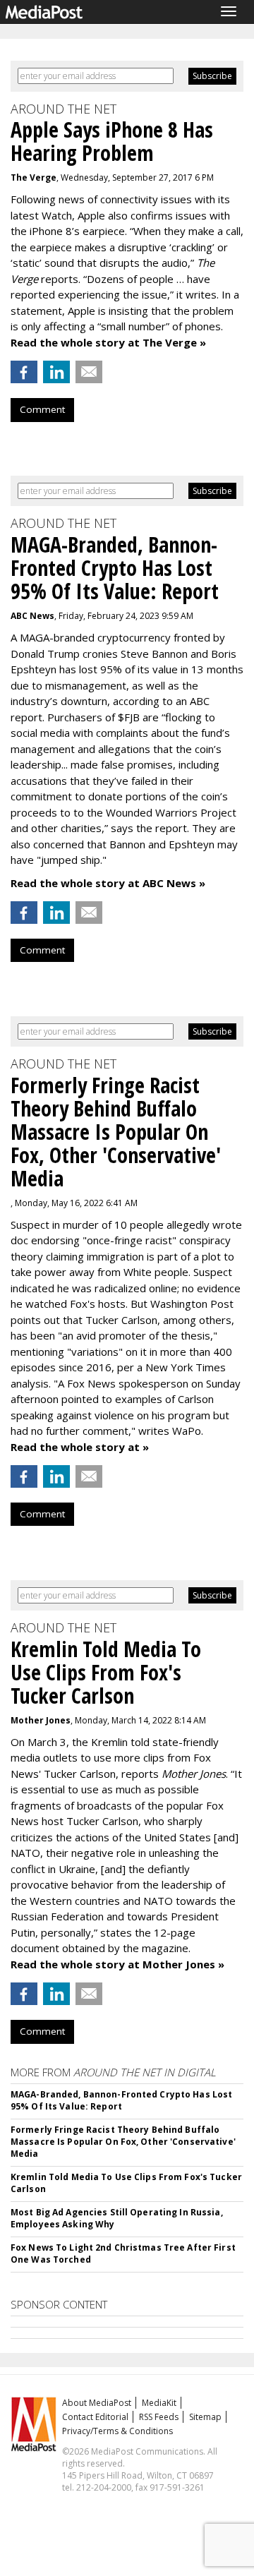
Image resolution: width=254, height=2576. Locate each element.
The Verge (34, 177)
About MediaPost (97, 2403)
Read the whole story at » (80, 1447)
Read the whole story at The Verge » (108, 342)
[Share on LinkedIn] (56, 372)
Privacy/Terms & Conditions (117, 2431)
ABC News (32, 616)
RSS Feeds (159, 2417)
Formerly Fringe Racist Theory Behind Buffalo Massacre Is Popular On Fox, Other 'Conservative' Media (123, 2142)
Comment (42, 409)
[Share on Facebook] (24, 372)
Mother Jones (41, 1720)
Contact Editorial (95, 2417)
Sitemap (205, 2417)
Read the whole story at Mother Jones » (117, 1964)
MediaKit (159, 2403)
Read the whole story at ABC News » (108, 883)
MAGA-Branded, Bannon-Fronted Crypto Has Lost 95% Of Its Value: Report (121, 2100)
